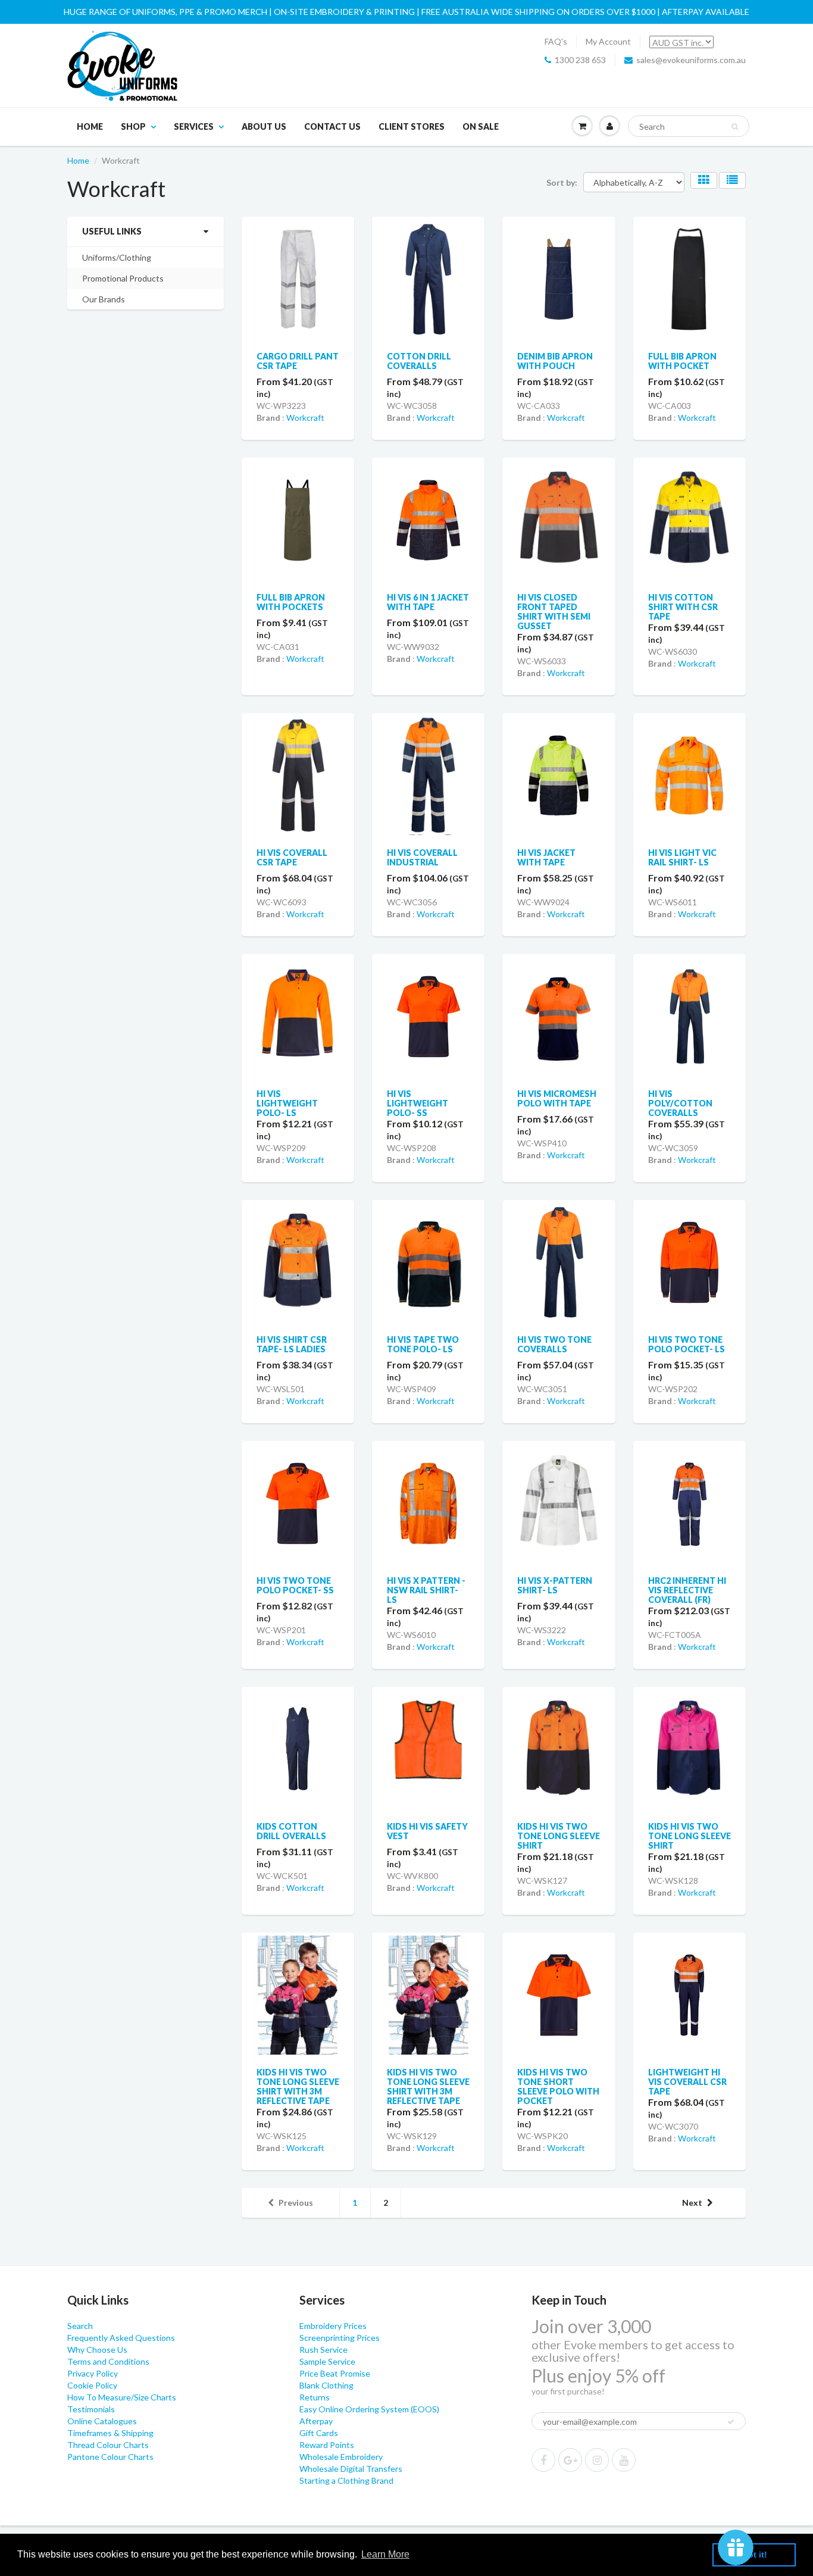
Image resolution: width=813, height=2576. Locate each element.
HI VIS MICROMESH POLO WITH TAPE (557, 1098)
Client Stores (412, 126)
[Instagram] (597, 2460)
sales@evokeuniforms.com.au (691, 60)
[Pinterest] (570, 2460)
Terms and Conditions (108, 2361)
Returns (315, 2397)
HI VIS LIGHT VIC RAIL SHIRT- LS (682, 857)
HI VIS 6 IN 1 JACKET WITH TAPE (428, 602)
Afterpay (316, 2421)
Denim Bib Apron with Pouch (555, 361)
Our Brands (104, 299)
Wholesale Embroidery (341, 2457)
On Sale (481, 126)
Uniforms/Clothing (117, 257)
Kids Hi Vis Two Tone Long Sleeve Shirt (559, 1836)
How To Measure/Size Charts (122, 2397)
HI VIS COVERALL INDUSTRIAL (422, 857)
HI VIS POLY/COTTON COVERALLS (680, 1103)
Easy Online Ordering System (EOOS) (369, 2409)
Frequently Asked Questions (121, 2338)
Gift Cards (319, 2433)
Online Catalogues (102, 2421)
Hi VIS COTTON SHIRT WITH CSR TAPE (683, 607)
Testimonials (91, 2409)
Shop (133, 126)
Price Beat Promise (335, 2373)
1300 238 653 (580, 60)
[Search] (735, 127)
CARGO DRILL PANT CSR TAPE (298, 361)
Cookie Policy (92, 2385)
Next (692, 2203)
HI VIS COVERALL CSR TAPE (292, 857)
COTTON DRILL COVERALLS (419, 361)
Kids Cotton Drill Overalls (291, 1831)
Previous (296, 2203)
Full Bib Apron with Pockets (291, 602)
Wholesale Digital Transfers (351, 2469)
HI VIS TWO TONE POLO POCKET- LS (687, 1344)
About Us (264, 126)
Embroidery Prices (333, 2326)
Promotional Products (123, 278)
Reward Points (327, 2445)
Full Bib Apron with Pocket (682, 361)
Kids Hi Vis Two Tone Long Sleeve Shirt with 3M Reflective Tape (298, 2086)
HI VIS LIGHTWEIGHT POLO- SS (418, 1103)
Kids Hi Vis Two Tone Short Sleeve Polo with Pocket (558, 2086)
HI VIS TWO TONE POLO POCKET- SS (295, 1585)
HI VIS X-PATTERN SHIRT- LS (555, 1585)
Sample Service (327, 2361)
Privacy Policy (93, 2373)
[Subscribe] (731, 2422)
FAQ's (556, 41)
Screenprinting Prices (340, 2338)
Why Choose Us (97, 2350)
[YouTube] (624, 2460)
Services (194, 126)
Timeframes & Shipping (110, 2433)
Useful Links (112, 231)
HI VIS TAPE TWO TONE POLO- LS (423, 1344)
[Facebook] (543, 2460)
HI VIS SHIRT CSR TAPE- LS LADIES (292, 1344)
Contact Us (332, 126)
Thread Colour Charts (108, 2445)
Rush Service (323, 2350)
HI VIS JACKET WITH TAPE (546, 857)
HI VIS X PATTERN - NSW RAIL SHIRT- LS (426, 1590)
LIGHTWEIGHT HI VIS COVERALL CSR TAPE (687, 2082)
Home (90, 126)
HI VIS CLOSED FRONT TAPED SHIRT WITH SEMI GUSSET (554, 612)
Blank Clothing (326, 2385)
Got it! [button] (754, 2555)
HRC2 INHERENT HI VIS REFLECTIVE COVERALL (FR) (687, 1590)
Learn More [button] (385, 2554)
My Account (608, 41)
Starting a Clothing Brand (346, 2480)
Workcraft (305, 418)
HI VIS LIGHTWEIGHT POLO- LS (287, 1103)
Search (80, 2326)
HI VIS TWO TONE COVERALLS (554, 1344)
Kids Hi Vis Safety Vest (427, 1831)
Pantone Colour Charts (110, 2457)
